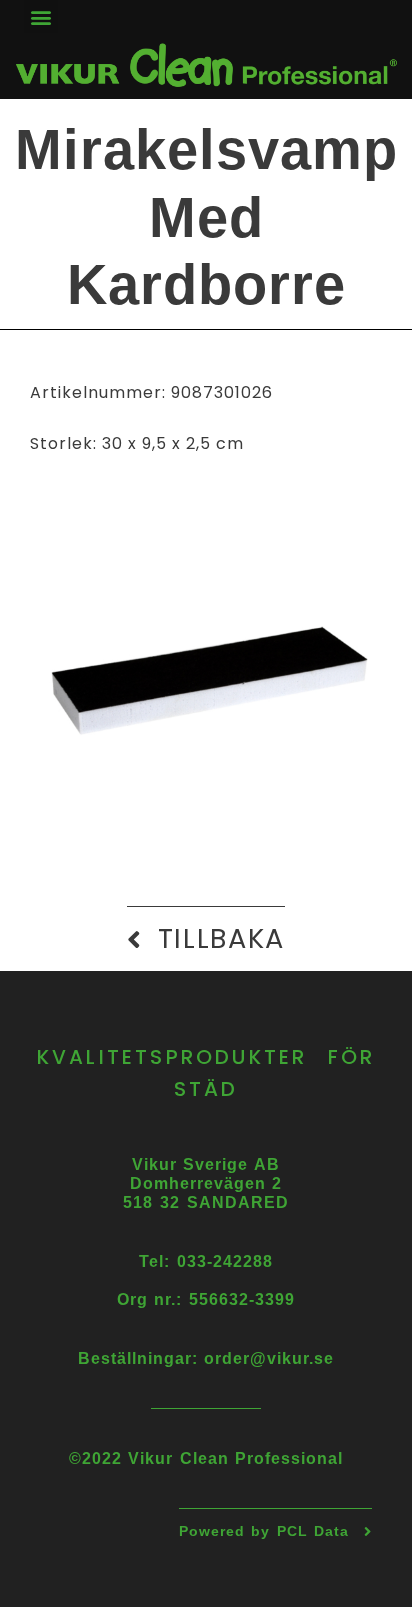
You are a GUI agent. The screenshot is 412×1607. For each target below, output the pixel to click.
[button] (41, 16)
